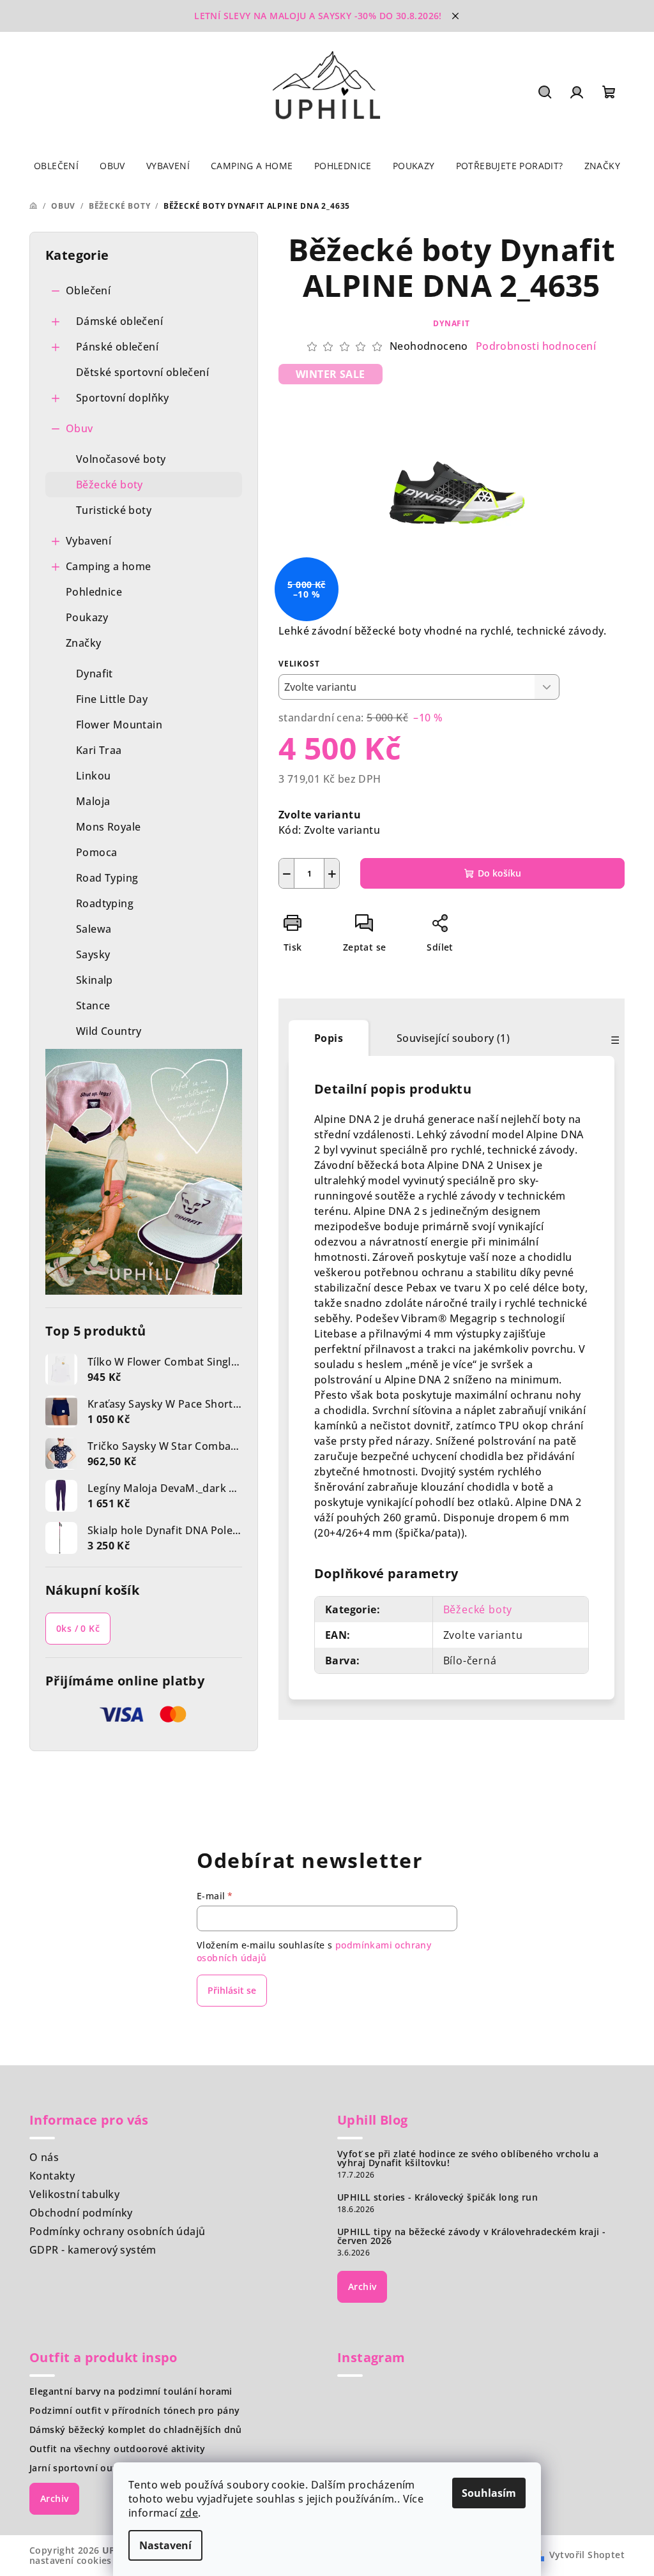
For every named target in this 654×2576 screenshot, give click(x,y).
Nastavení (165, 2545)
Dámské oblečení (119, 321)
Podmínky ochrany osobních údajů (117, 2231)
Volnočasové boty (121, 459)
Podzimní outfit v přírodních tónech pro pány (135, 2411)
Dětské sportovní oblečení (142, 372)
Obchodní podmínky (81, 2213)
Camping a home (109, 566)
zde (189, 2513)
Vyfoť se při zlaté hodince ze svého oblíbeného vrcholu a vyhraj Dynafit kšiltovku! (468, 2158)
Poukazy (87, 617)
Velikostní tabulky (74, 2194)
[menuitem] (56, 166)
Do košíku (499, 873)
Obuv (80, 428)
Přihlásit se (232, 1990)
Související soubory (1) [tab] (453, 1038)
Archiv (362, 2286)
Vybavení (88, 541)
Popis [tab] (329, 1038)
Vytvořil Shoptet (587, 2555)
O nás (44, 2157)
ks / (78, 1628)
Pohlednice (94, 592)
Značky (83, 643)
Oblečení (88, 290)
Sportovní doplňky (123, 398)
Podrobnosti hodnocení (536, 346)
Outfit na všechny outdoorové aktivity (118, 2449)
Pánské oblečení (117, 347)
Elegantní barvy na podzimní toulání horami (131, 2391)
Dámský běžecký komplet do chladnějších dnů (136, 2430)
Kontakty (52, 2176)
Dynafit (452, 323)
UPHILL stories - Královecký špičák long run (437, 2197)
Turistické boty (114, 510)
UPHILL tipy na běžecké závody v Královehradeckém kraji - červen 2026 (471, 2236)
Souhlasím (489, 2493)
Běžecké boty (110, 485)
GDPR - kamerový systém (93, 2250)
